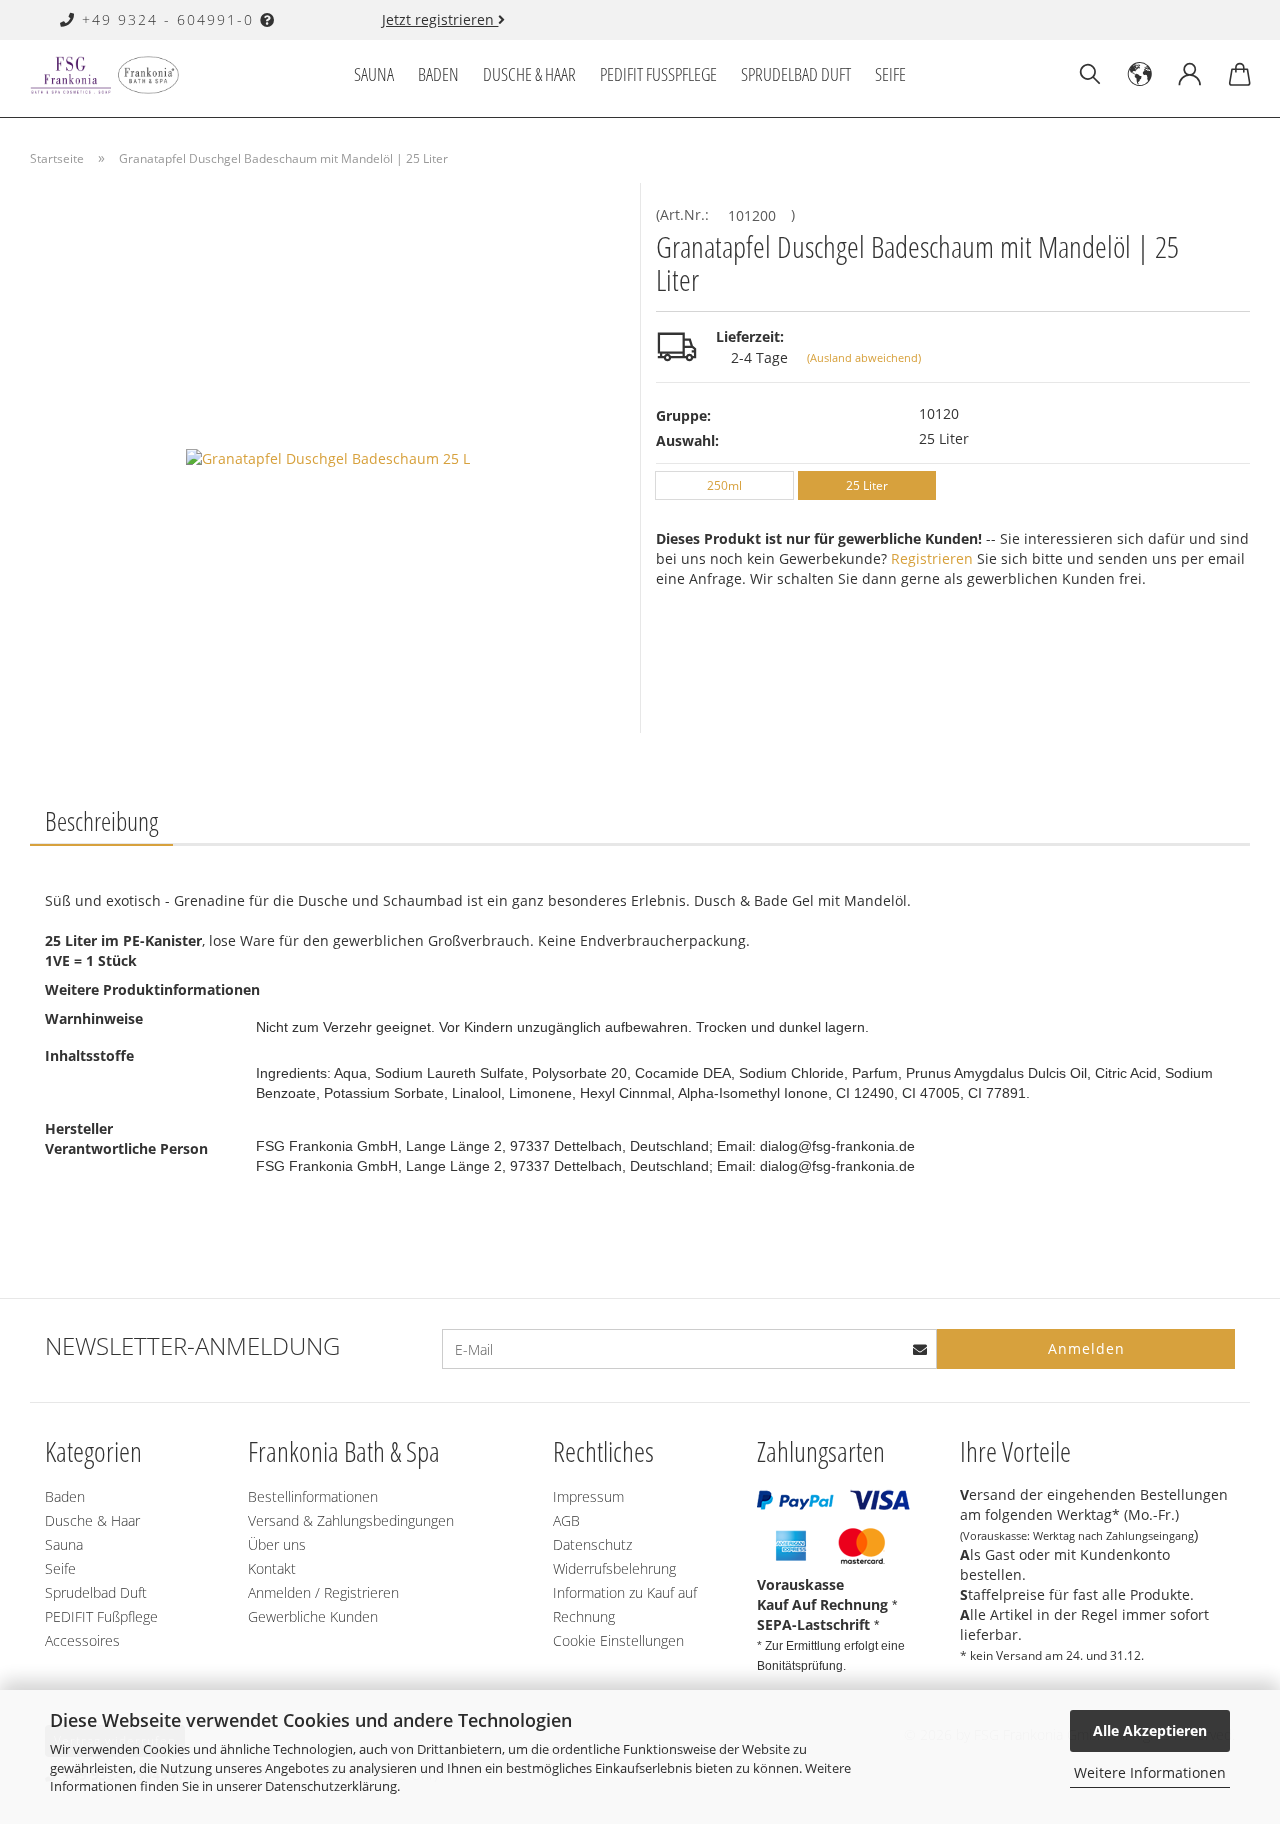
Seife (890, 74)
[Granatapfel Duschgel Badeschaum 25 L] (328, 456)
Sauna (374, 74)
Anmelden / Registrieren (323, 1592)
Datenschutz (592, 1544)
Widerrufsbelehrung (614, 1568)
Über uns (277, 1544)
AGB (566, 1520)
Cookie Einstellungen (618, 1640)
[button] (1140, 75)
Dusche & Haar (529, 74)
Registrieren (932, 558)
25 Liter (867, 485)
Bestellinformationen (313, 1496)
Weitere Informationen (1150, 1772)
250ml (724, 485)
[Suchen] (1090, 75)
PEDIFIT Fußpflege (658, 74)
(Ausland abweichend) (864, 357)
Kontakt (272, 1568)
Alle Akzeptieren (1150, 1730)
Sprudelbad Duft (796, 74)
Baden (438, 74)
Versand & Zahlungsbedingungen (351, 1520)
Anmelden (1086, 1348)
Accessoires (82, 1640)
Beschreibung (101, 821)
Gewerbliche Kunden (313, 1616)
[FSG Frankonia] (112, 75)
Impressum (588, 1496)
